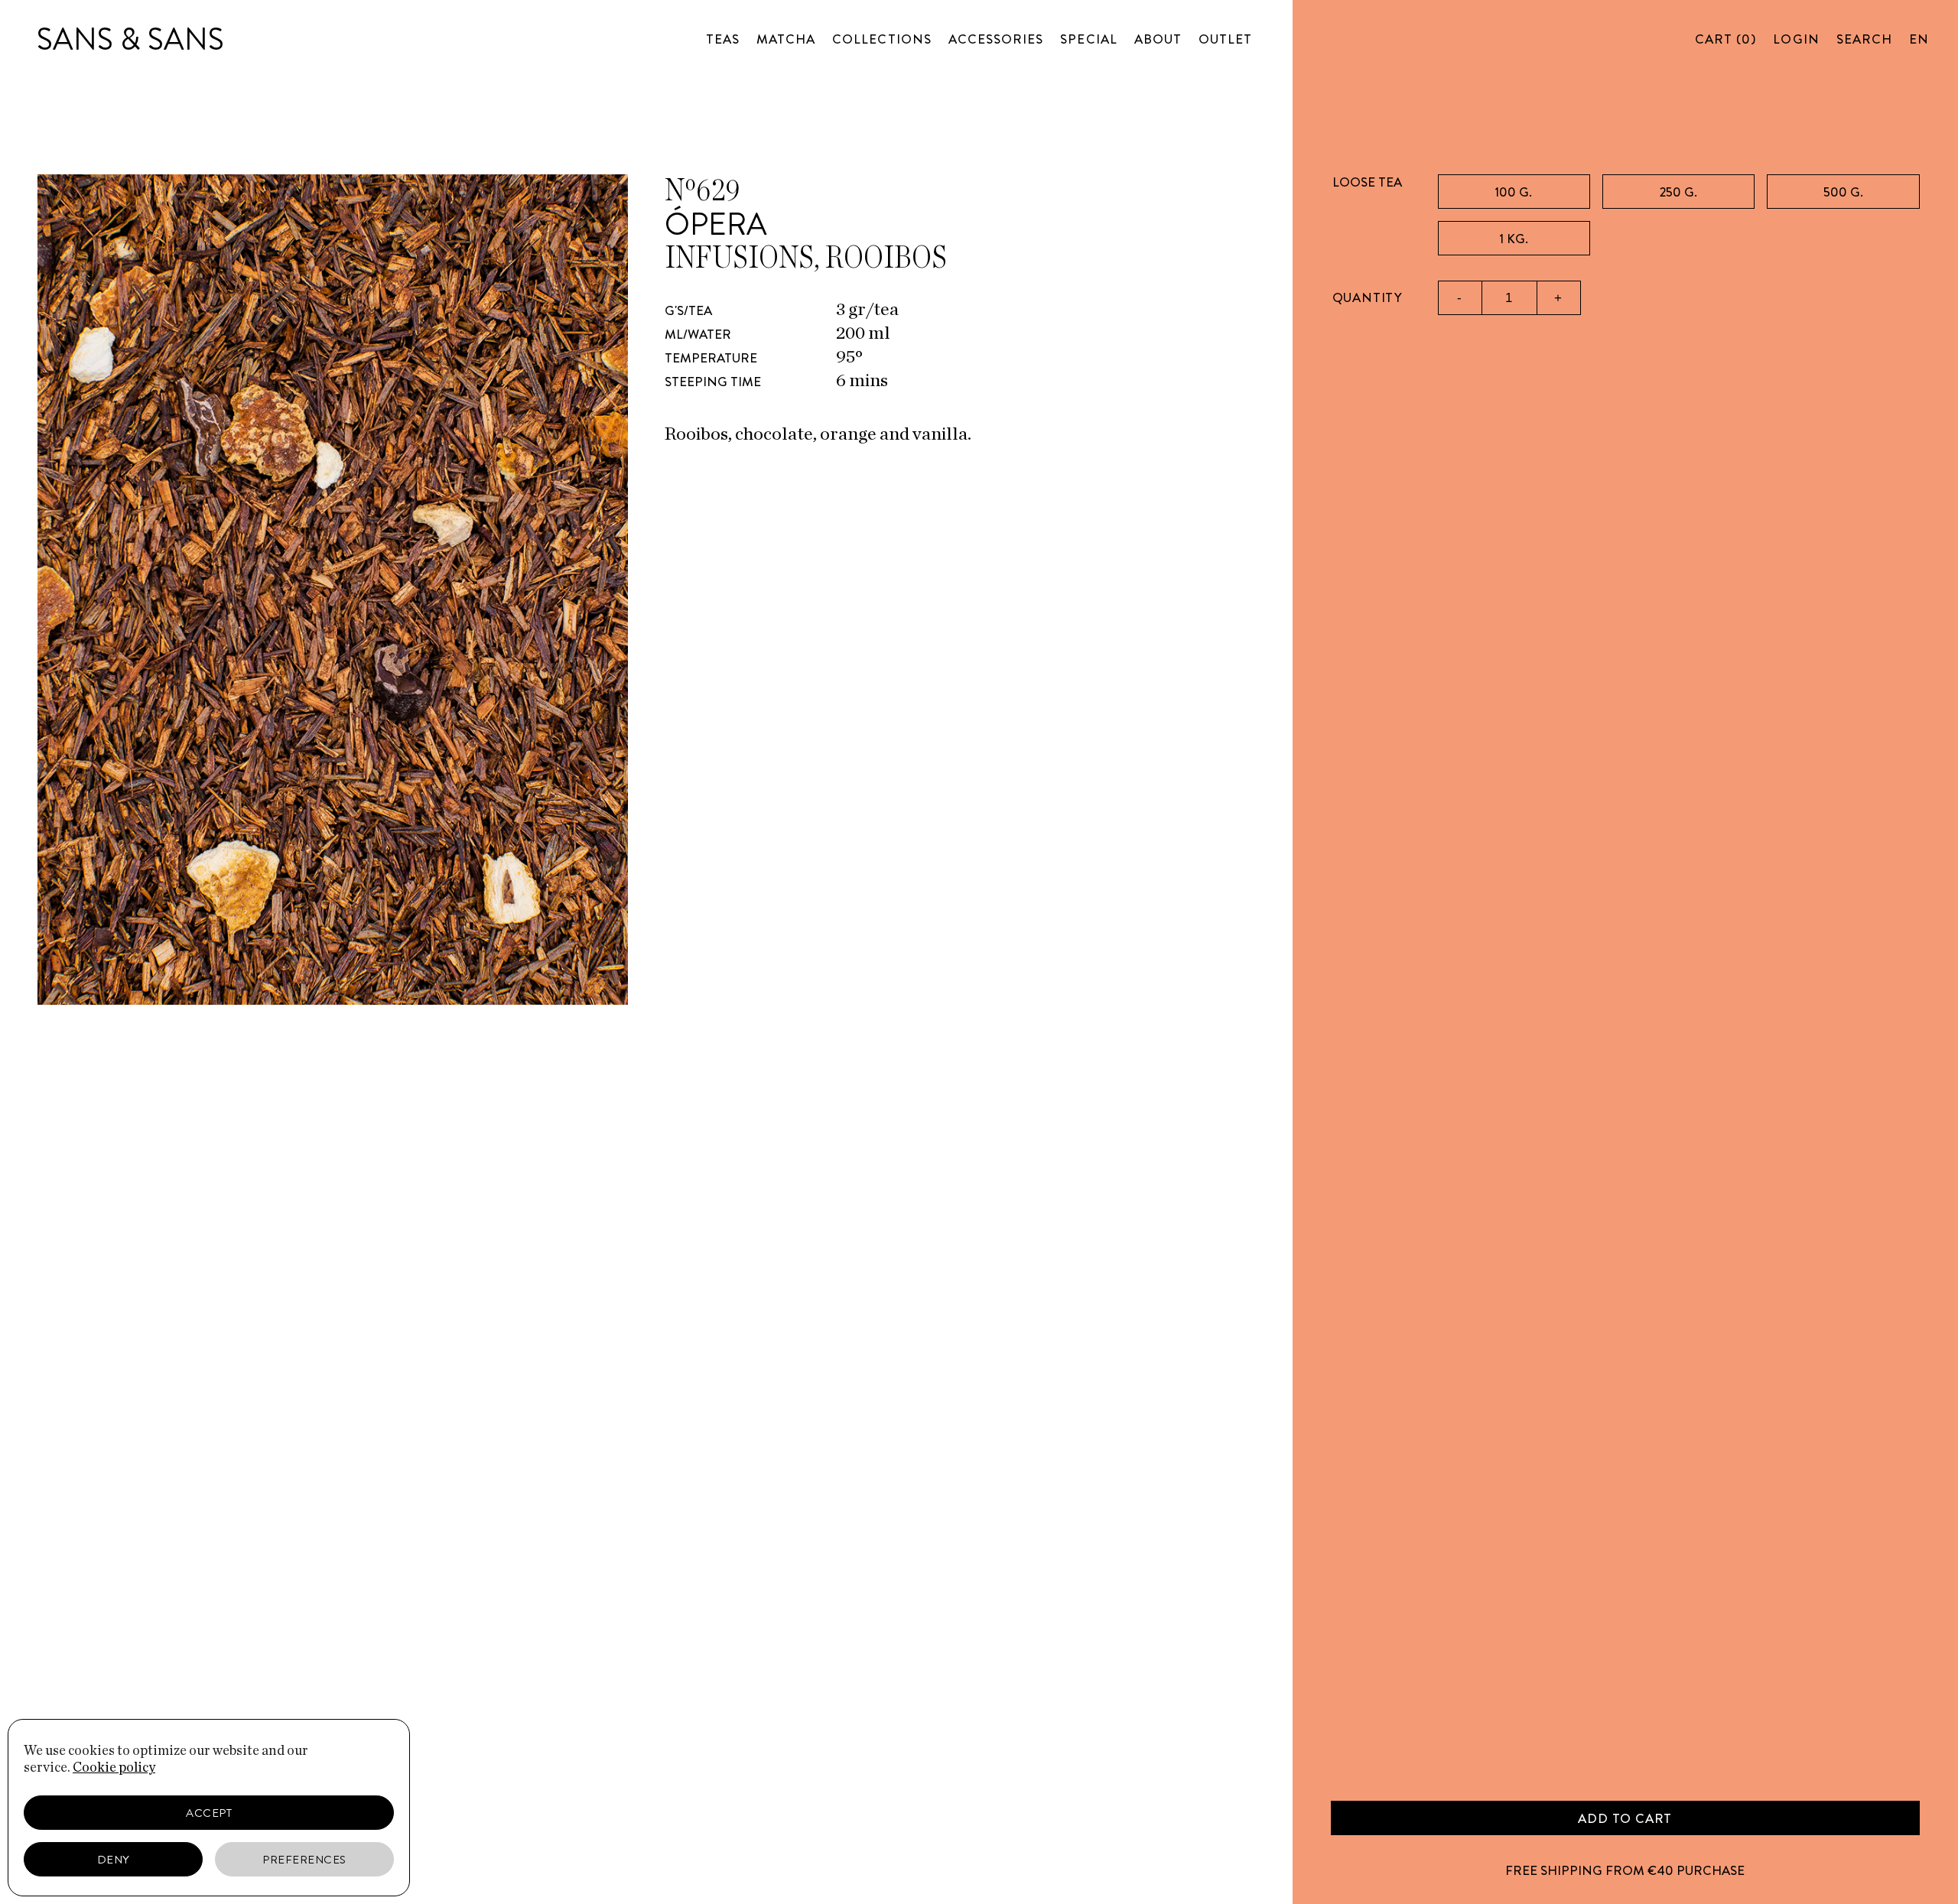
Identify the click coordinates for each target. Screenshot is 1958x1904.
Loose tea (1367, 182)
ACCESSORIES (996, 39)
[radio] (1514, 192)
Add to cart (1625, 1818)
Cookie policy (114, 1768)
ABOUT (1158, 39)
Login (1796, 39)
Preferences (304, 1860)
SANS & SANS (130, 39)
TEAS (723, 39)
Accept (209, 1813)
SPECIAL (1088, 39)
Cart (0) (1725, 39)
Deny (114, 1860)
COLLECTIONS (882, 39)
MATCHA (786, 39)
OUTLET (1225, 39)
